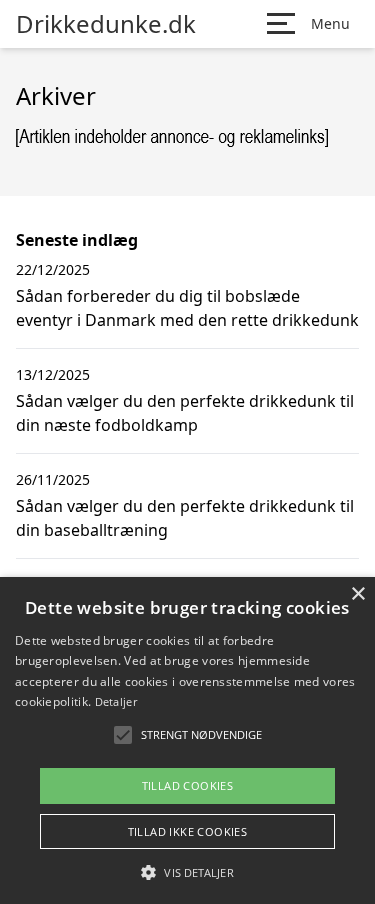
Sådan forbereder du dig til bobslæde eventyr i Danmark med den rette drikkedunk (187, 308)
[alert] (187, 740)
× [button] (357, 594)
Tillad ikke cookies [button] (188, 831)
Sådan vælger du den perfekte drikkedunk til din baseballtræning (185, 518)
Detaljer (116, 701)
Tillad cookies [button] (188, 785)
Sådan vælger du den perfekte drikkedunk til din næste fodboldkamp (185, 413)
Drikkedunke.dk (106, 24)
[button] (187, 872)
